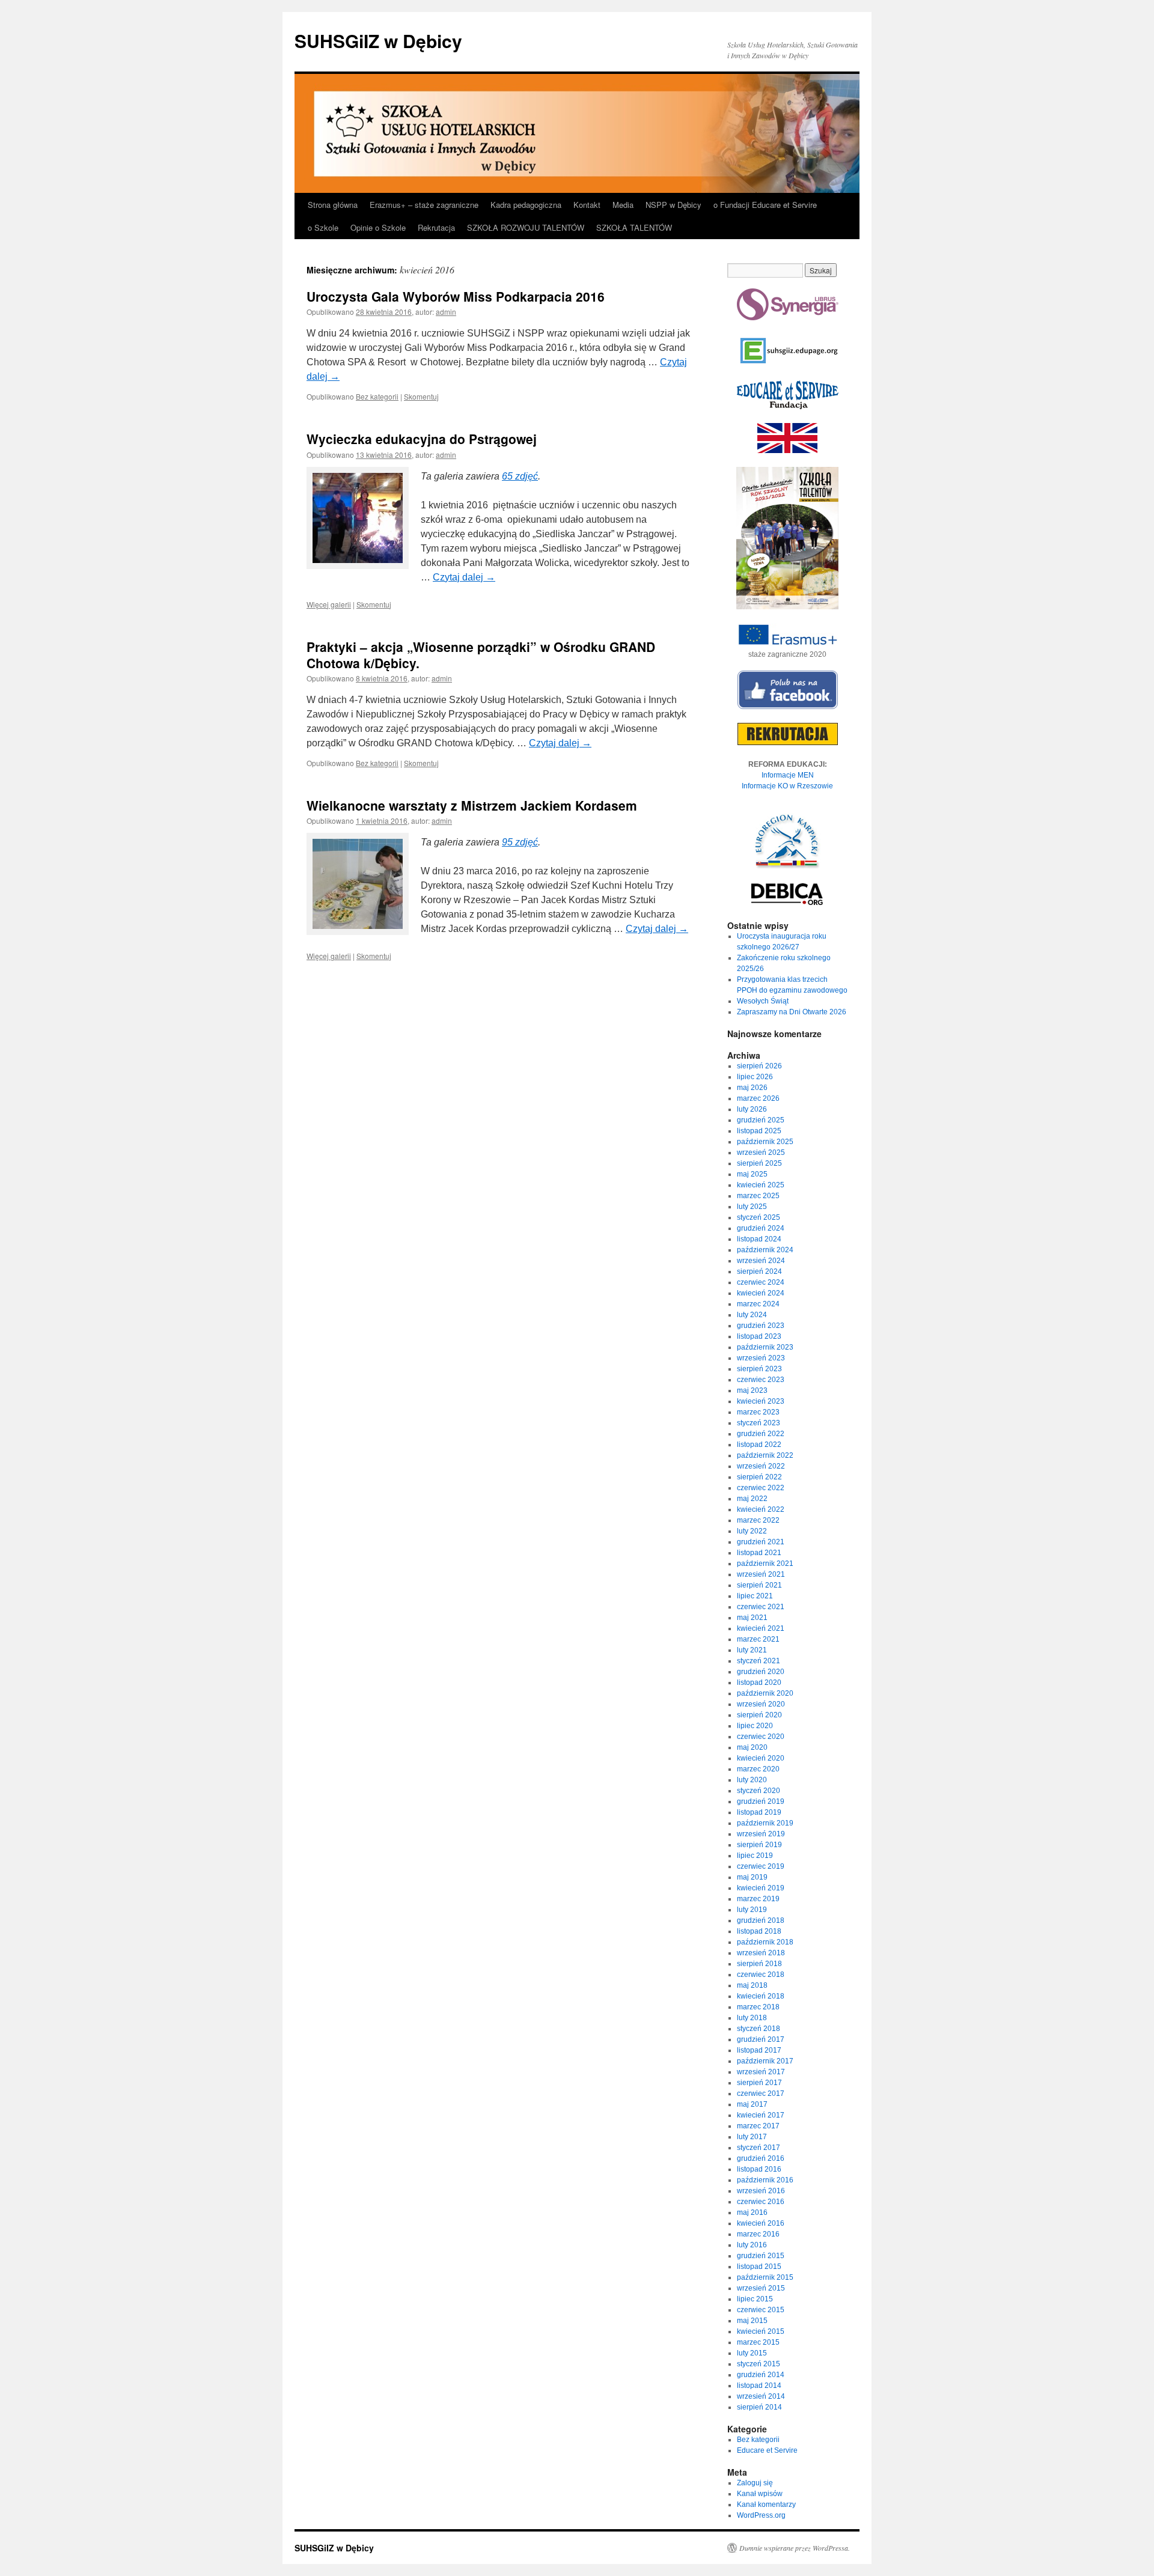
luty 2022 (752, 1531)
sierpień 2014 (759, 2407)
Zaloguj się (755, 2483)
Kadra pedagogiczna (526, 205)
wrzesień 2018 (761, 1953)
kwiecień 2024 (761, 1293)
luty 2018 (752, 2018)
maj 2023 (752, 1390)
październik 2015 (765, 2277)
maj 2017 (752, 2104)
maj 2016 (752, 2212)
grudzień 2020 (761, 1672)
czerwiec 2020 (761, 1737)
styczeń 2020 (759, 1791)
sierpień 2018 (759, 1964)
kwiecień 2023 (761, 1401)
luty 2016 (752, 2245)
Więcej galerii (329, 604)
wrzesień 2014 (761, 2396)
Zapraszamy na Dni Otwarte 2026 (792, 1012)
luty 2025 (752, 1207)
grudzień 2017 (761, 2039)
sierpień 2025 (759, 1163)
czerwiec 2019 (761, 1866)
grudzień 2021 (761, 1542)
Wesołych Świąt (763, 1001)
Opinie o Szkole (378, 227)
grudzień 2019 (761, 1801)
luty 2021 (752, 1650)
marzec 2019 (758, 1899)
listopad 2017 (759, 2050)
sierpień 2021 (759, 1585)
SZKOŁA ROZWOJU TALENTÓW (526, 227)
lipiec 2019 (755, 1856)
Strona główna (333, 205)
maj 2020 (752, 1747)
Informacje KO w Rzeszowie (787, 786)
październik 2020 (765, 1693)
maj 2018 (752, 1985)
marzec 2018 (758, 2007)
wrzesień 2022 (761, 1466)
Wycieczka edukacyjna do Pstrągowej (422, 439)
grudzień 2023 (761, 1326)
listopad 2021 (759, 1553)
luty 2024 (752, 1315)
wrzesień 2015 (761, 2288)
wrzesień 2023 (761, 1358)
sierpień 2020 (759, 1715)
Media (623, 205)
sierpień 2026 (759, 1066)
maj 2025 (752, 1174)
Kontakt (587, 205)
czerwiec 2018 (761, 1975)
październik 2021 (765, 1564)
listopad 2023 (759, 1336)
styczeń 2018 (759, 2029)
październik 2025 (765, 1142)
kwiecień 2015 (761, 2331)
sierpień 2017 (759, 2083)
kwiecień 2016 (761, 2223)
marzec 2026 (758, 1098)
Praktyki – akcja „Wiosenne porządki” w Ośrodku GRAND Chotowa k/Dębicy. (481, 655)
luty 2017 (752, 2137)
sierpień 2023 (759, 1369)
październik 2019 (765, 1823)
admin (446, 312)
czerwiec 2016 (761, 2202)
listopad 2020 (759, 1682)
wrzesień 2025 (761, 1153)
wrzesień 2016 (761, 2191)
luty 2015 (752, 2353)
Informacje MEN (788, 775)
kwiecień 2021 (761, 1628)
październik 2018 (765, 1942)
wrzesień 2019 (761, 1834)
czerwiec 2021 (761, 1607)
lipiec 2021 (755, 1596)
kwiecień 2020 (761, 1758)
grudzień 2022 (761, 1434)
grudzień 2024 (761, 1228)
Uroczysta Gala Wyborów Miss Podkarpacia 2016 (456, 296)
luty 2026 (752, 1109)
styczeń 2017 (759, 2148)
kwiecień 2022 (761, 1509)
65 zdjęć (520, 476)
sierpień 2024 (759, 1271)
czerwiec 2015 (761, 2310)
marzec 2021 (758, 1639)
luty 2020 (752, 1780)
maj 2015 (752, 2321)
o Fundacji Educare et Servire (765, 205)
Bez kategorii (377, 396)
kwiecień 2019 (761, 1888)
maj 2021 (752, 1618)
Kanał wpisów (760, 2494)
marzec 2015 (758, 2342)
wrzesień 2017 (761, 2072)
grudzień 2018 (761, 1920)
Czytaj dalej (464, 577)
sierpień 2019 (759, 1845)
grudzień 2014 (761, 2375)
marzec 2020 (758, 1769)
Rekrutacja (436, 227)
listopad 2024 (759, 1239)
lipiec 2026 (755, 1077)
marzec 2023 (758, 1412)
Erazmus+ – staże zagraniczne (424, 205)
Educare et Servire (767, 2450)
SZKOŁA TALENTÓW (634, 227)
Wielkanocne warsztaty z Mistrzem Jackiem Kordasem (472, 805)
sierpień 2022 (759, 1477)
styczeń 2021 (759, 1661)
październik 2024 (765, 1250)
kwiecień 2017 (761, 2115)
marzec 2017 (758, 2126)
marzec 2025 (758, 1196)
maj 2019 (752, 1877)
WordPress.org (761, 2515)
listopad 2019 (759, 1812)
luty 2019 (752, 1910)
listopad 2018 (759, 1931)
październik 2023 (765, 1347)
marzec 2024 (758, 1304)
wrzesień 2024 (761, 1261)
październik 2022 (765, 1455)
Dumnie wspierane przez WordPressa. (795, 2548)
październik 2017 (765, 2061)
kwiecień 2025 (761, 1185)
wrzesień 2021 (761, 1574)
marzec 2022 (758, 1520)
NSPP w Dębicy (673, 205)
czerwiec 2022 (761, 1488)
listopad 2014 (759, 2386)
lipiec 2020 (755, 1726)
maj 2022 (752, 1499)
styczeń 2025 (759, 1217)
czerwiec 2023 (761, 1380)
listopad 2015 (759, 2267)
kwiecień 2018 (761, 1996)
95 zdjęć (520, 842)
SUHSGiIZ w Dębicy (378, 41)
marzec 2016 (758, 2234)
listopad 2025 (759, 1131)
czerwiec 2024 (761, 1282)
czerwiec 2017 (761, 2093)
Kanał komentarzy (766, 2504)
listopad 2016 (759, 2169)
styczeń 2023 (759, 1423)
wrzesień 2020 (761, 1704)
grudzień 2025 (761, 1120)
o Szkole (323, 227)
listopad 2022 (759, 1445)
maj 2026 (752, 1088)
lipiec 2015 (755, 2299)
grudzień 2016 (761, 2158)
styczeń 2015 (759, 2364)
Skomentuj (421, 396)
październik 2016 (765, 2180)
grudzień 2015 (761, 2256)
